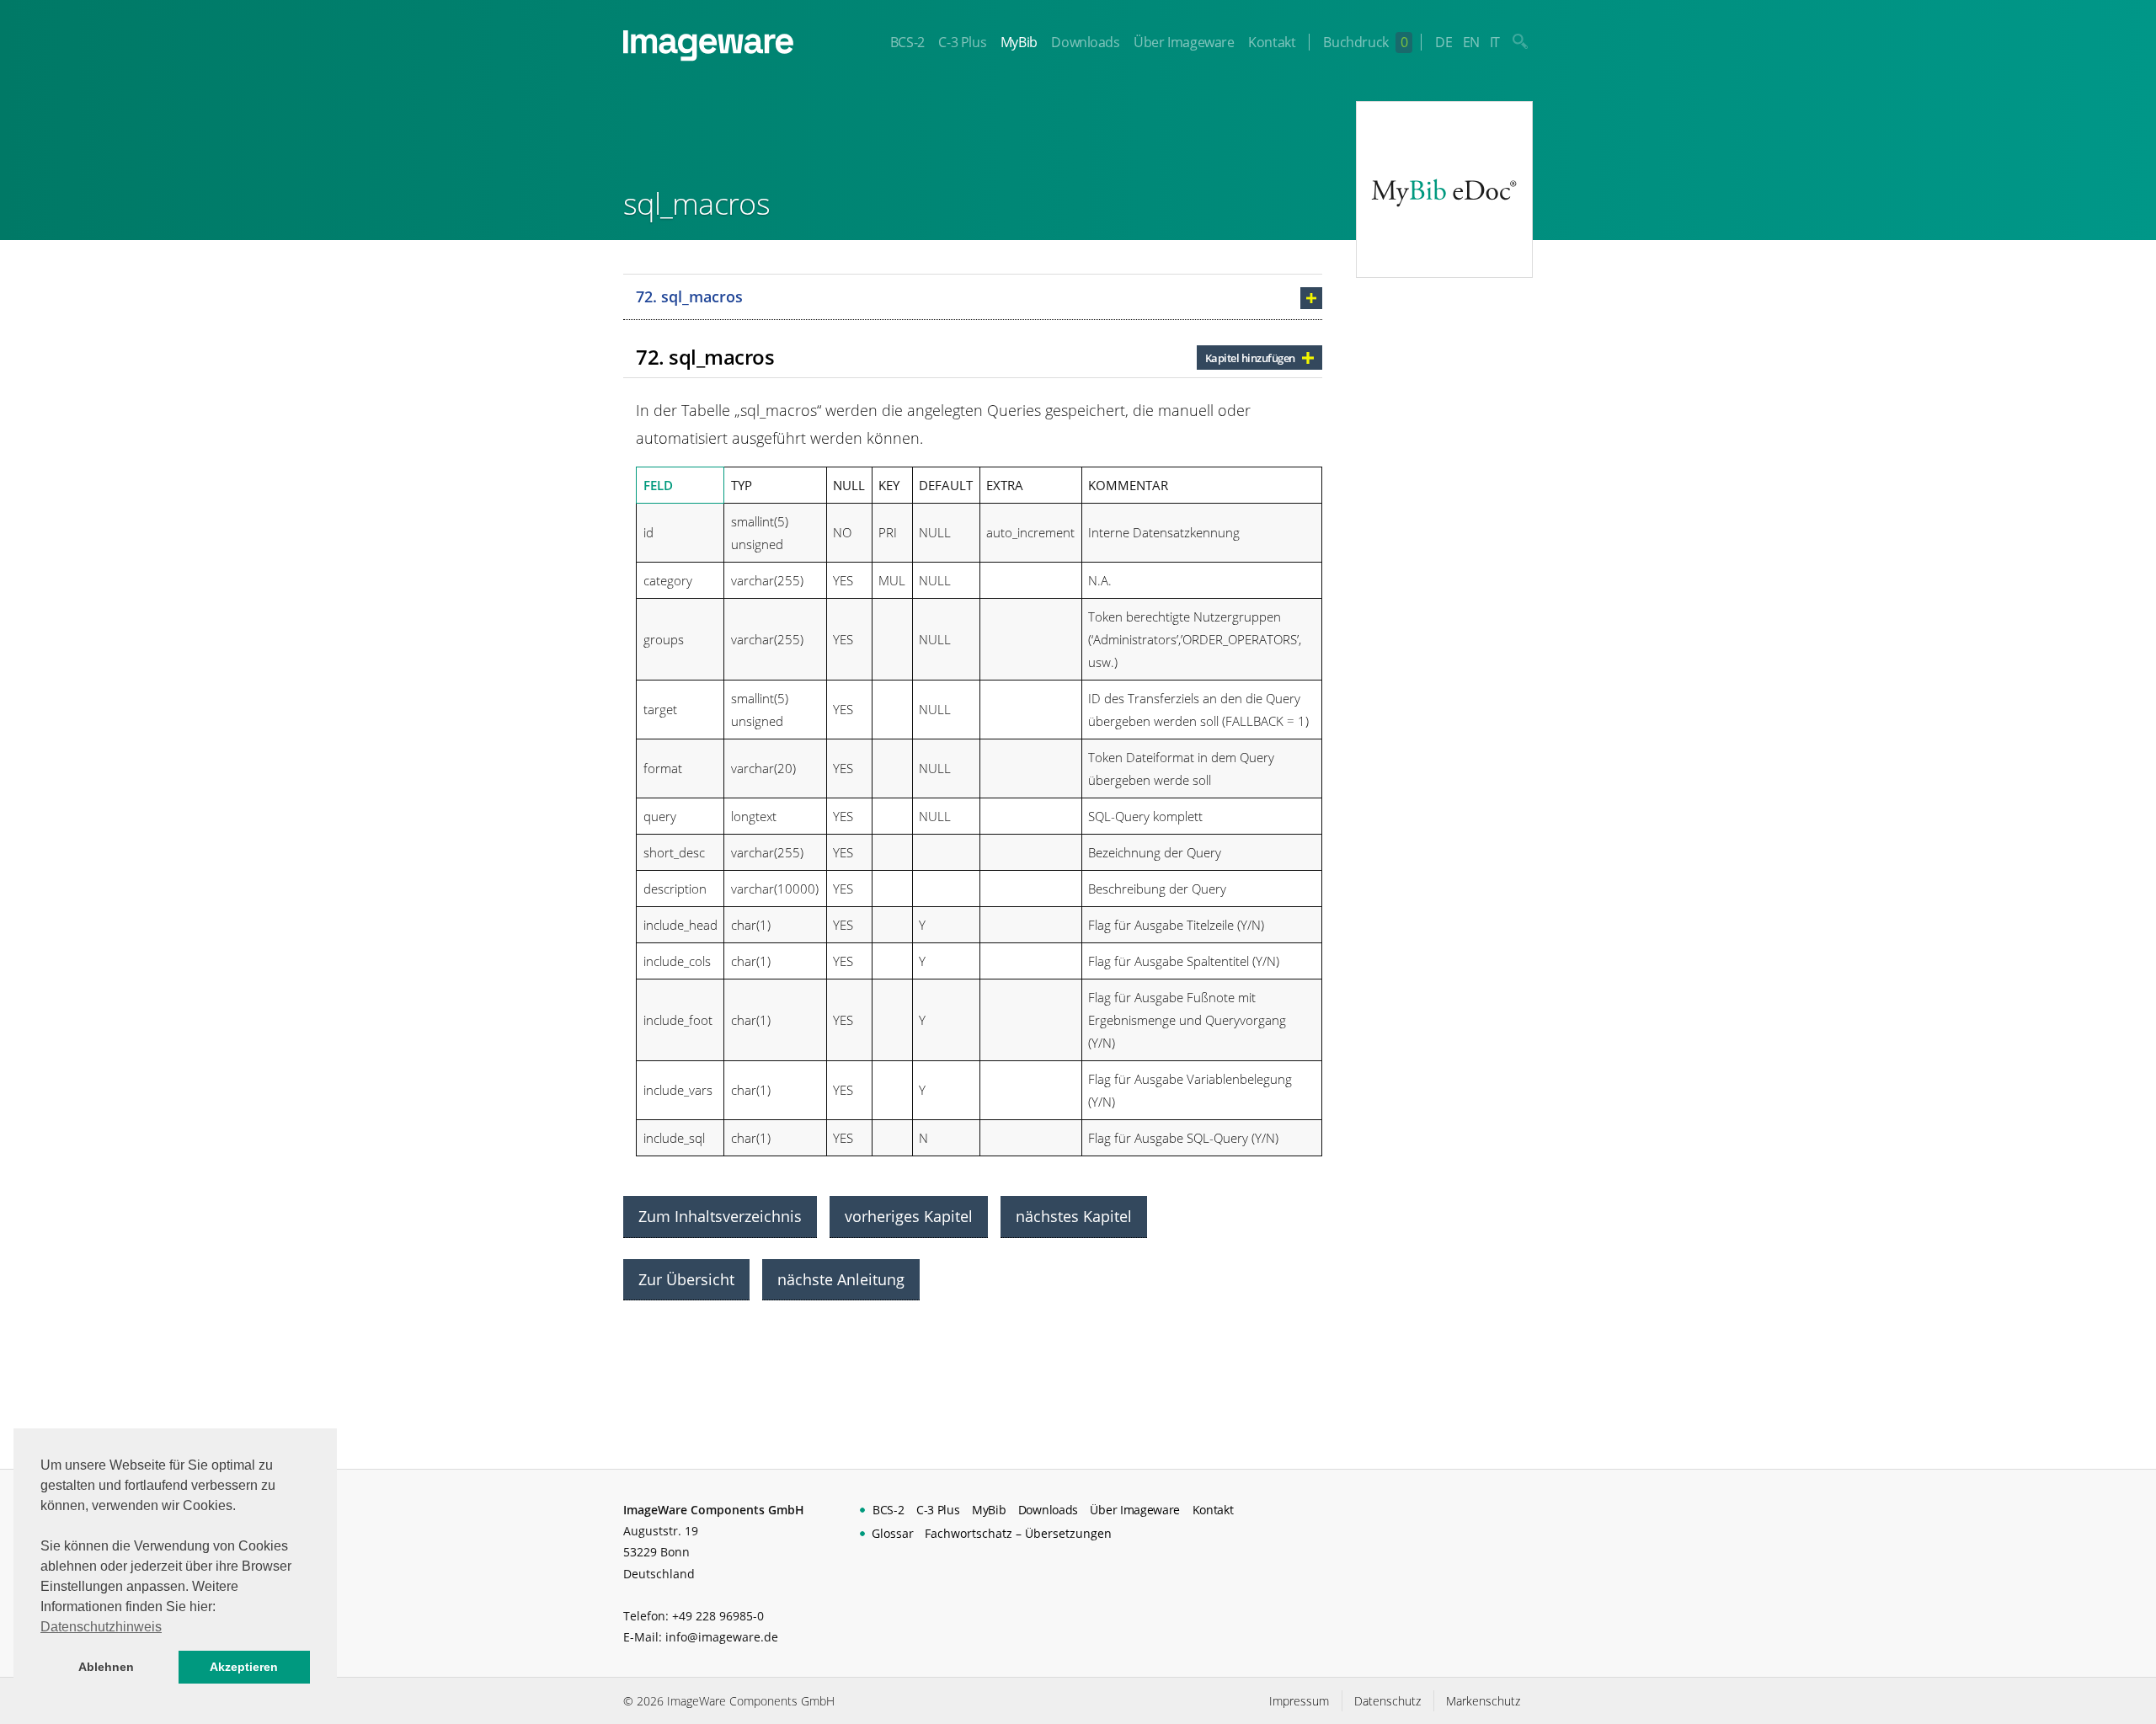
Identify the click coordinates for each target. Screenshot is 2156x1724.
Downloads (1085, 42)
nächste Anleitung (841, 1279)
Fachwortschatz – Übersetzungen (1018, 1533)
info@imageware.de (722, 1637)
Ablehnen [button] (106, 1667)
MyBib (1019, 42)
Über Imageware (1184, 42)
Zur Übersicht (686, 1279)
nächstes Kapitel (1074, 1216)
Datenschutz (1388, 1701)
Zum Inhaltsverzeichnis (720, 1216)
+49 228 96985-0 (718, 1616)
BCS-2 (907, 42)
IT (1495, 42)
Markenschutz (1483, 1701)
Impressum (1299, 1701)
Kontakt (1272, 42)
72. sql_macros (689, 296)
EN (1471, 42)
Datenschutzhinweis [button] (101, 1627)
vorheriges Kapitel (909, 1216)
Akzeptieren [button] (244, 1667)
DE (1444, 42)
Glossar (893, 1533)
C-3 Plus (962, 42)
